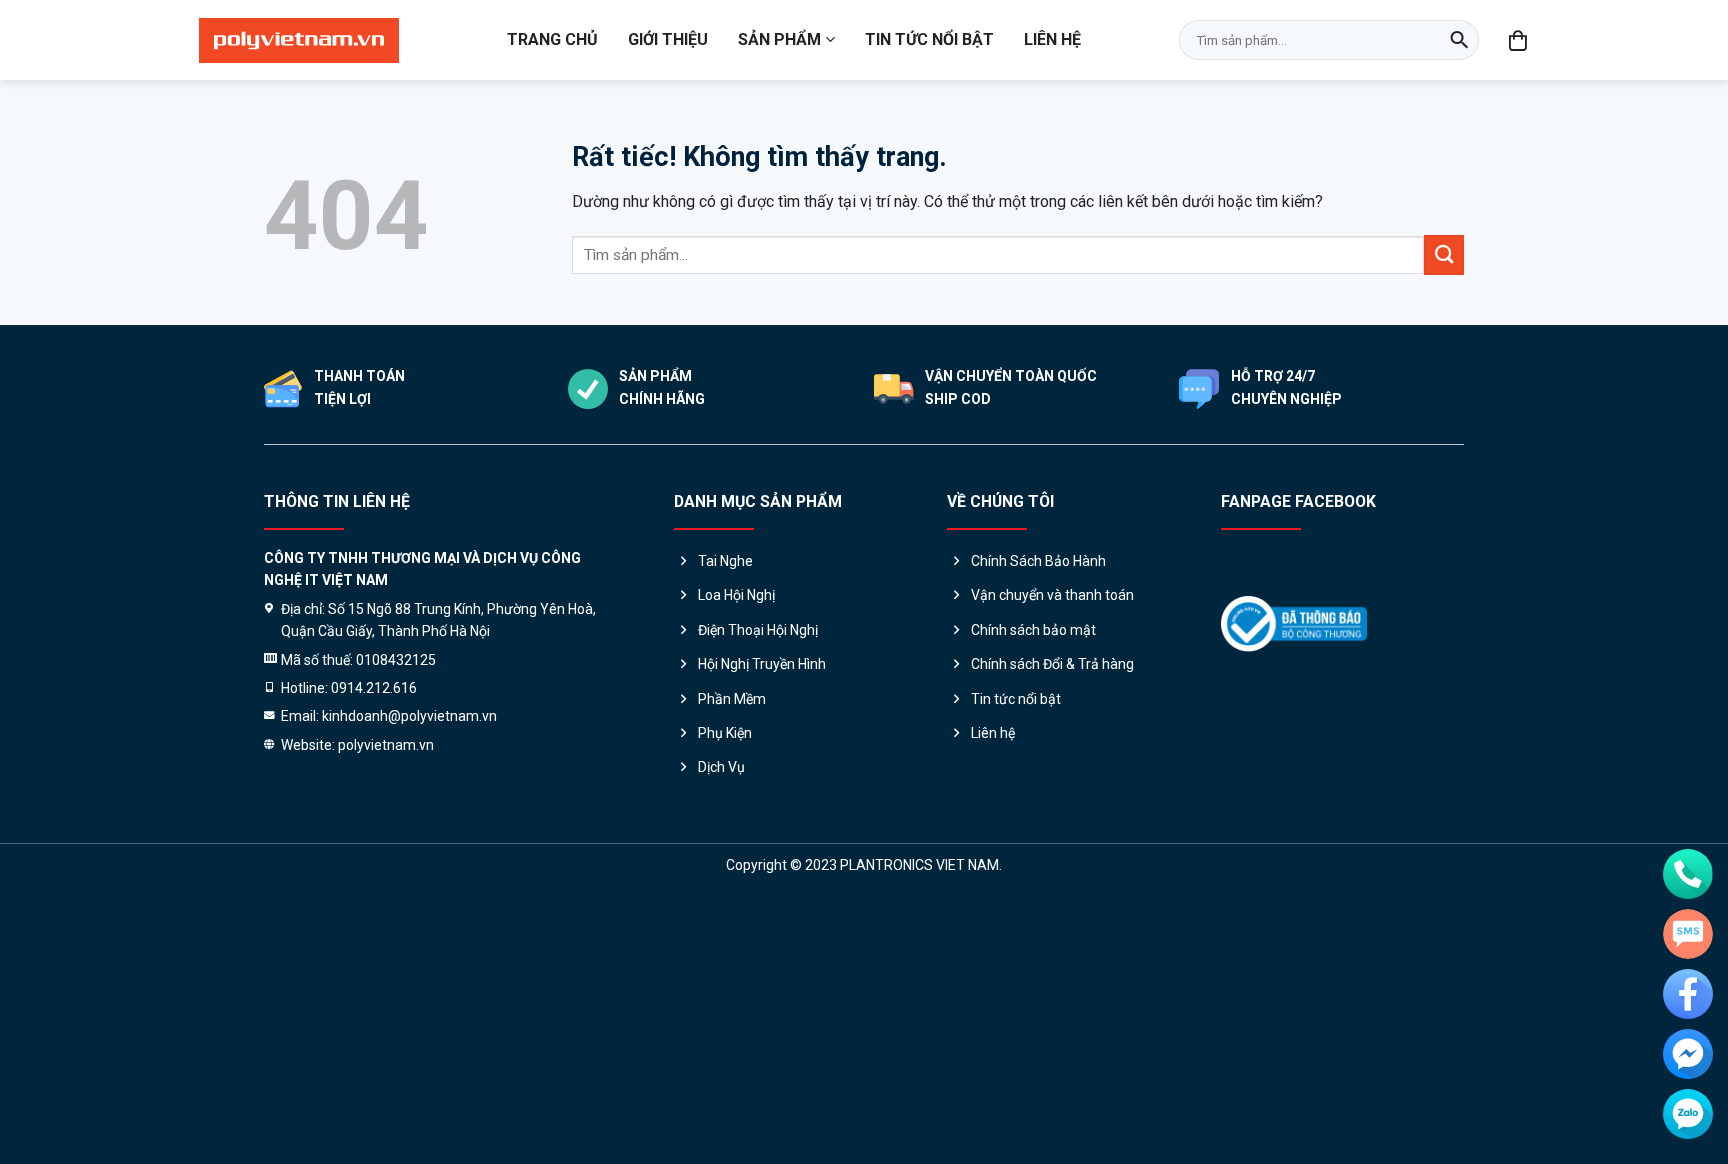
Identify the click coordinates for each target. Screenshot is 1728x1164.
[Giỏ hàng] (1519, 40)
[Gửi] (1459, 40)
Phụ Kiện (725, 733)
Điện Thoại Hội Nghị (758, 630)
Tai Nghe (725, 561)
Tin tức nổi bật (929, 39)
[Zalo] (1688, 1114)
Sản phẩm (779, 39)
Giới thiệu (668, 39)
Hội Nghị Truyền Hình (762, 664)
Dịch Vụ (721, 767)
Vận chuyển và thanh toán (1052, 595)
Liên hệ (1052, 39)
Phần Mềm (732, 699)
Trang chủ (552, 39)
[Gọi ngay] (1688, 874)
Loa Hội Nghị (736, 595)
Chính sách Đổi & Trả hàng (1052, 664)
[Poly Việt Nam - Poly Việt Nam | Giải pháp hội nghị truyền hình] (299, 40)
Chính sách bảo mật (1033, 630)
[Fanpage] (1688, 994)
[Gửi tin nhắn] (1688, 934)
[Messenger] (1688, 1054)
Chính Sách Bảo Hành (1038, 561)
